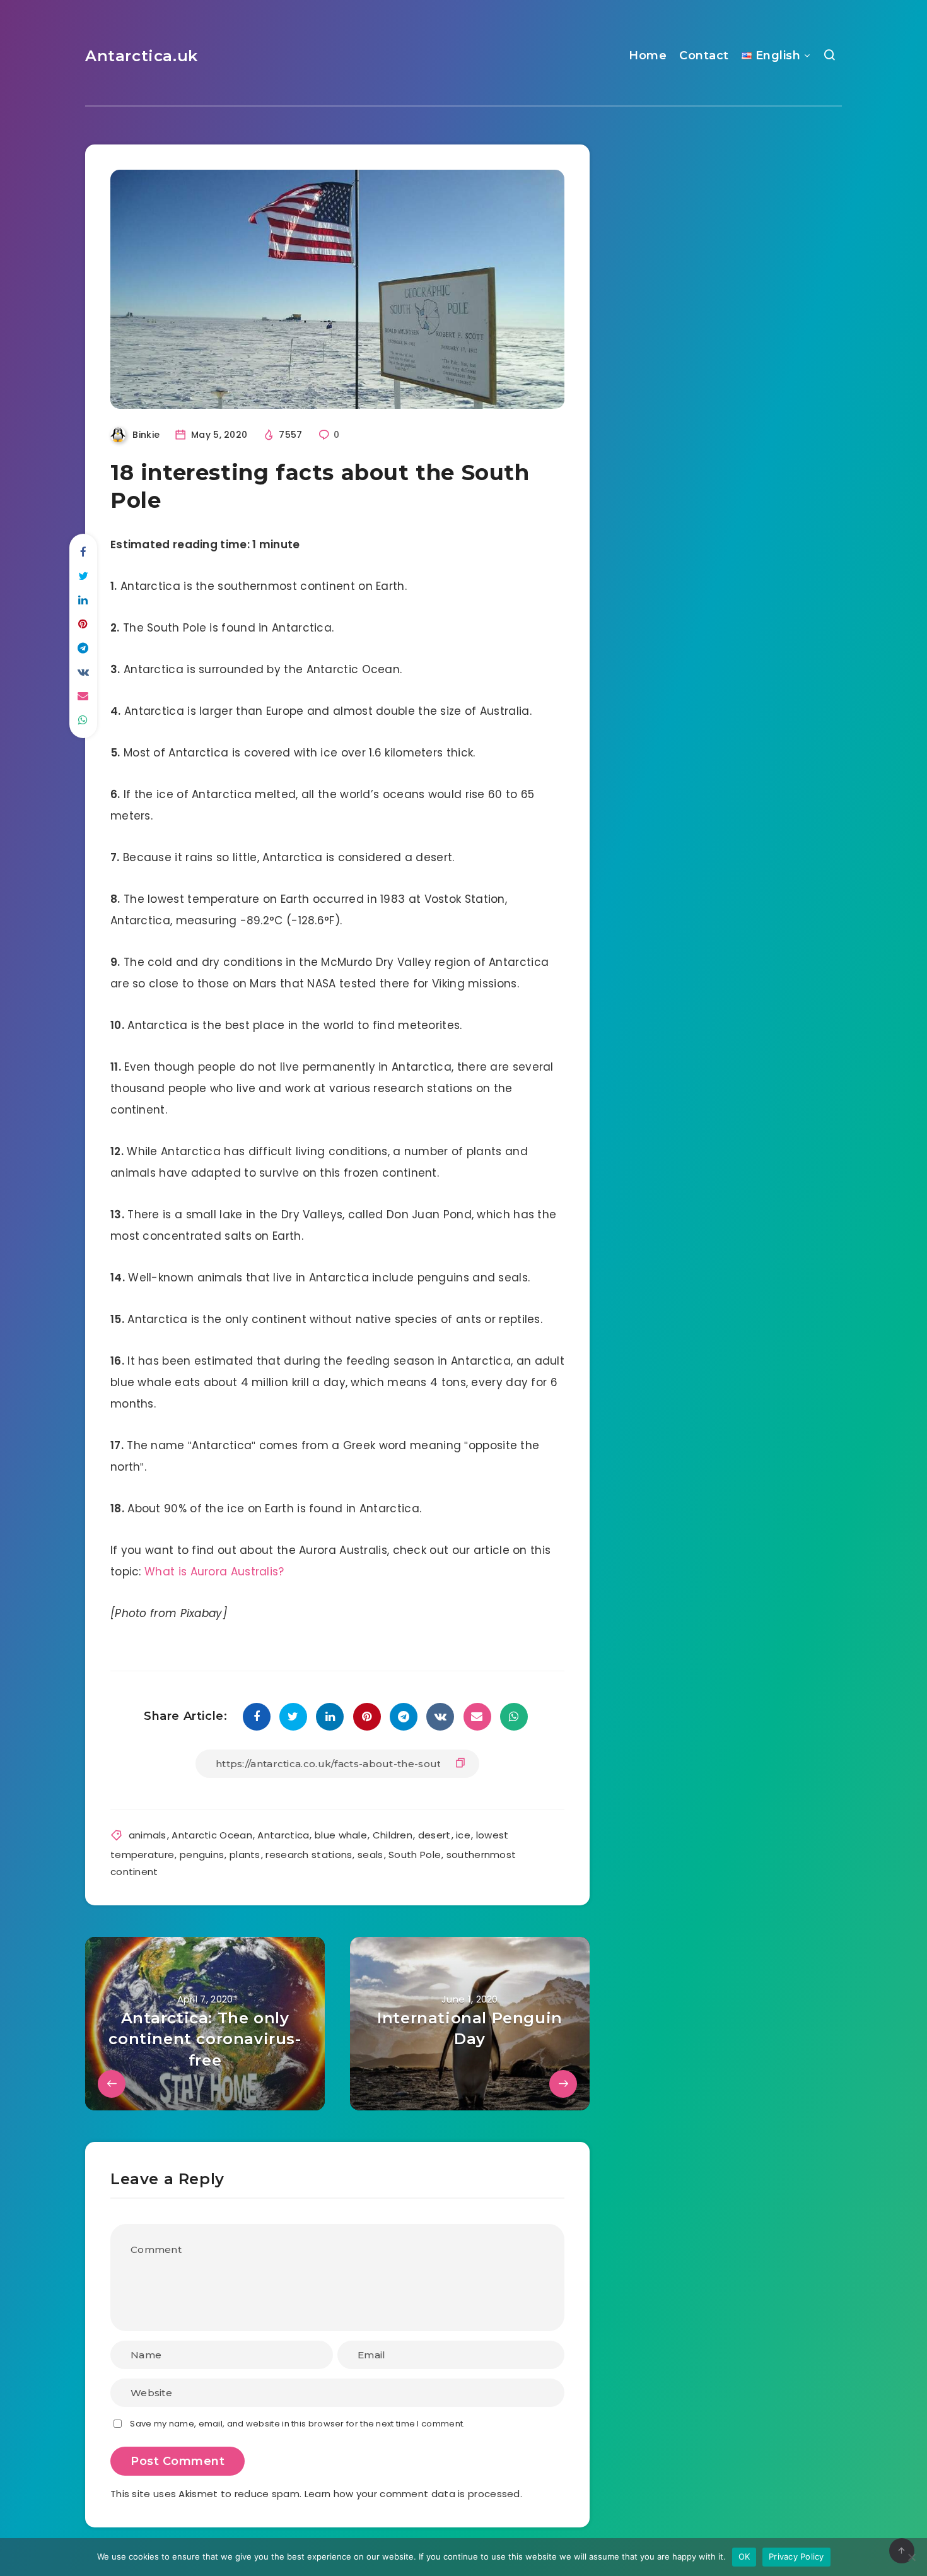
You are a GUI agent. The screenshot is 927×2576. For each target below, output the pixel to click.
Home (648, 56)
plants (245, 1855)
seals (370, 1855)
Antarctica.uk (142, 56)
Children (393, 1835)
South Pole (415, 1855)
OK (744, 2556)
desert (434, 1835)
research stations (309, 1855)
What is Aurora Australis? (214, 1572)
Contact (704, 56)
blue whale (341, 1835)
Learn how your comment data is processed (412, 2494)
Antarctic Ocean (212, 1835)
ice (463, 1835)
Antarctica (283, 1835)
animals (148, 1835)
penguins (202, 1855)
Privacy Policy (796, 2556)
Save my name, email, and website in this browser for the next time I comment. (297, 2424)
